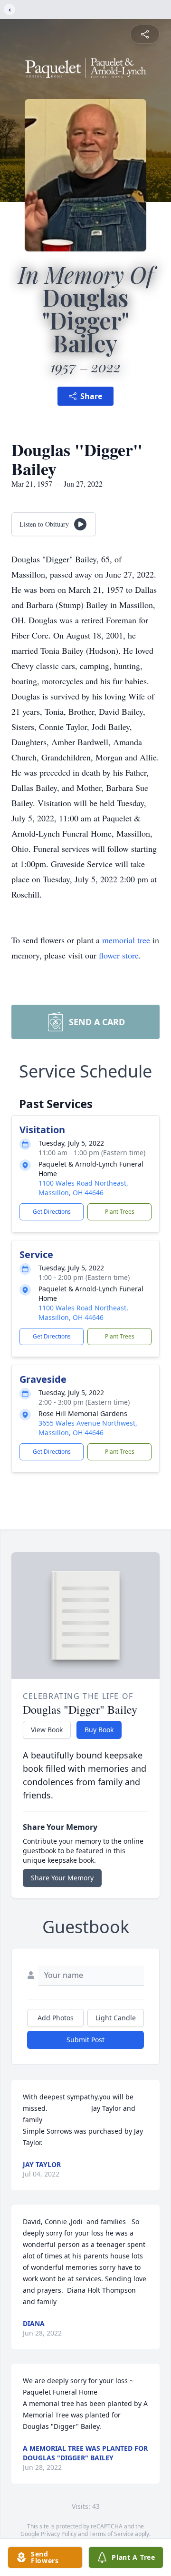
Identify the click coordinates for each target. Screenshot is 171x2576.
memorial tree (126, 940)
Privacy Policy (59, 2534)
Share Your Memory (62, 1878)
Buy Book (99, 1730)
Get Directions (52, 1212)
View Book (47, 1730)
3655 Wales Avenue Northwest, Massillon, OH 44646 (88, 1428)
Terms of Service (111, 2534)
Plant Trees (120, 1212)
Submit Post (85, 2040)
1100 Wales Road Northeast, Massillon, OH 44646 (83, 1188)
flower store (119, 955)
